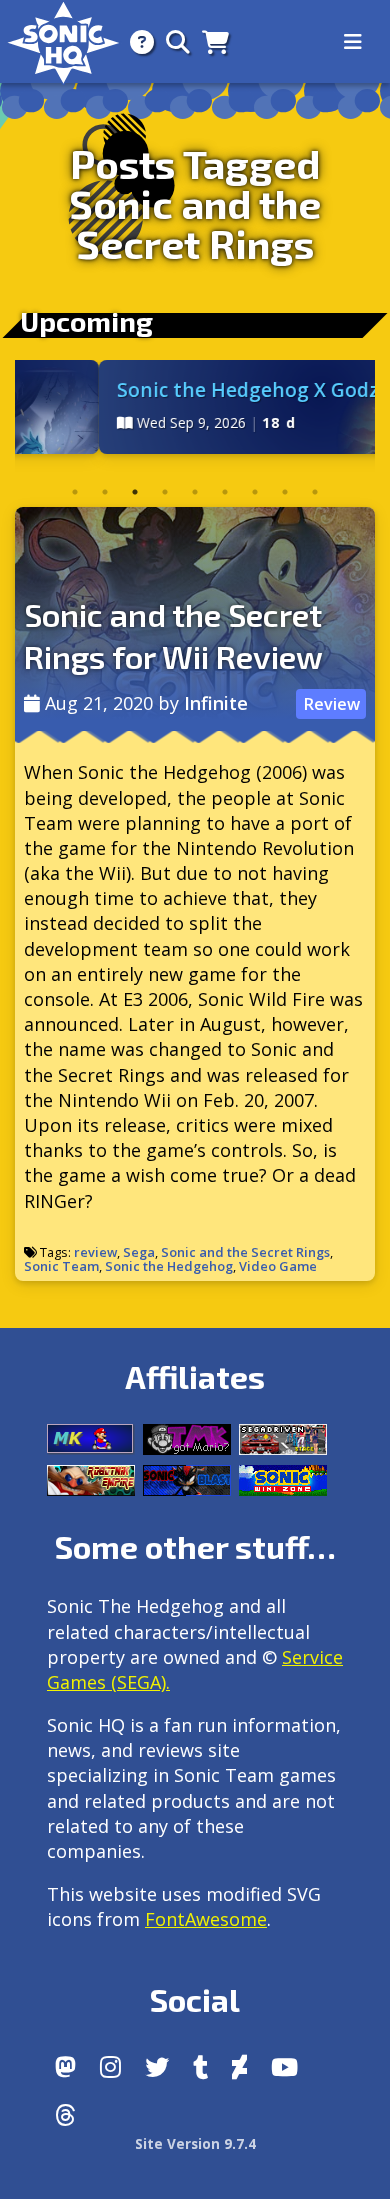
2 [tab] (105, 492)
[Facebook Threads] (65, 2115)
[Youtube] (284, 2067)
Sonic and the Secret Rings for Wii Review (173, 635)
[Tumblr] (200, 2067)
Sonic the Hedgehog (169, 1266)
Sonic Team (61, 1266)
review (95, 1252)
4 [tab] (165, 492)
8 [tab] (285, 492)
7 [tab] (255, 492)
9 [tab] (315, 492)
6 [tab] (225, 492)
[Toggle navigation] (353, 42)
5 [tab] (195, 492)
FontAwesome (206, 1919)
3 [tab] (135, 492)
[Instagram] (110, 2067)
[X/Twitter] (157, 2067)
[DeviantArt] (239, 2067)
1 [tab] (75, 492)
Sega (139, 1252)
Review (331, 704)
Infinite (216, 703)
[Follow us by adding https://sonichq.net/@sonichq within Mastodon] (65, 2067)
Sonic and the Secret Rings (245, 1252)
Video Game (278, 1266)
